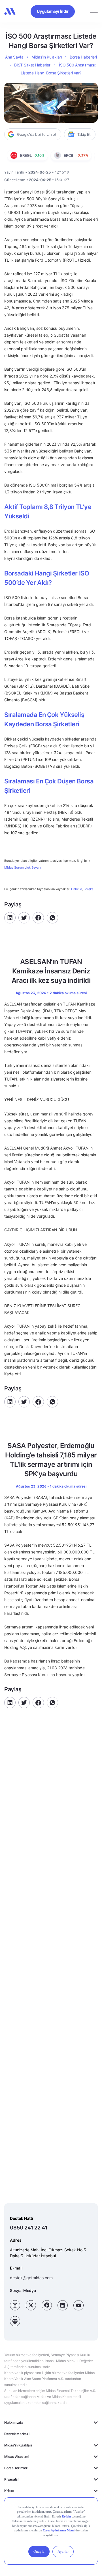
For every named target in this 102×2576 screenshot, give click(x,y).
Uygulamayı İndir (53, 11)
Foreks (89, 889)
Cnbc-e (76, 889)
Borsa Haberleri (83, 57)
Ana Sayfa (14, 57)
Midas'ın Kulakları (18, 2445)
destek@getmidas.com (31, 2278)
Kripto (9, 2491)
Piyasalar (12, 2479)
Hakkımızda (14, 2422)
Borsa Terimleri (16, 2468)
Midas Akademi (17, 2457)
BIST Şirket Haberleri (33, 65)
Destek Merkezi (17, 2434)
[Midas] (10, 11)
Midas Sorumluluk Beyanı (23, 868)
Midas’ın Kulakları (47, 57)
